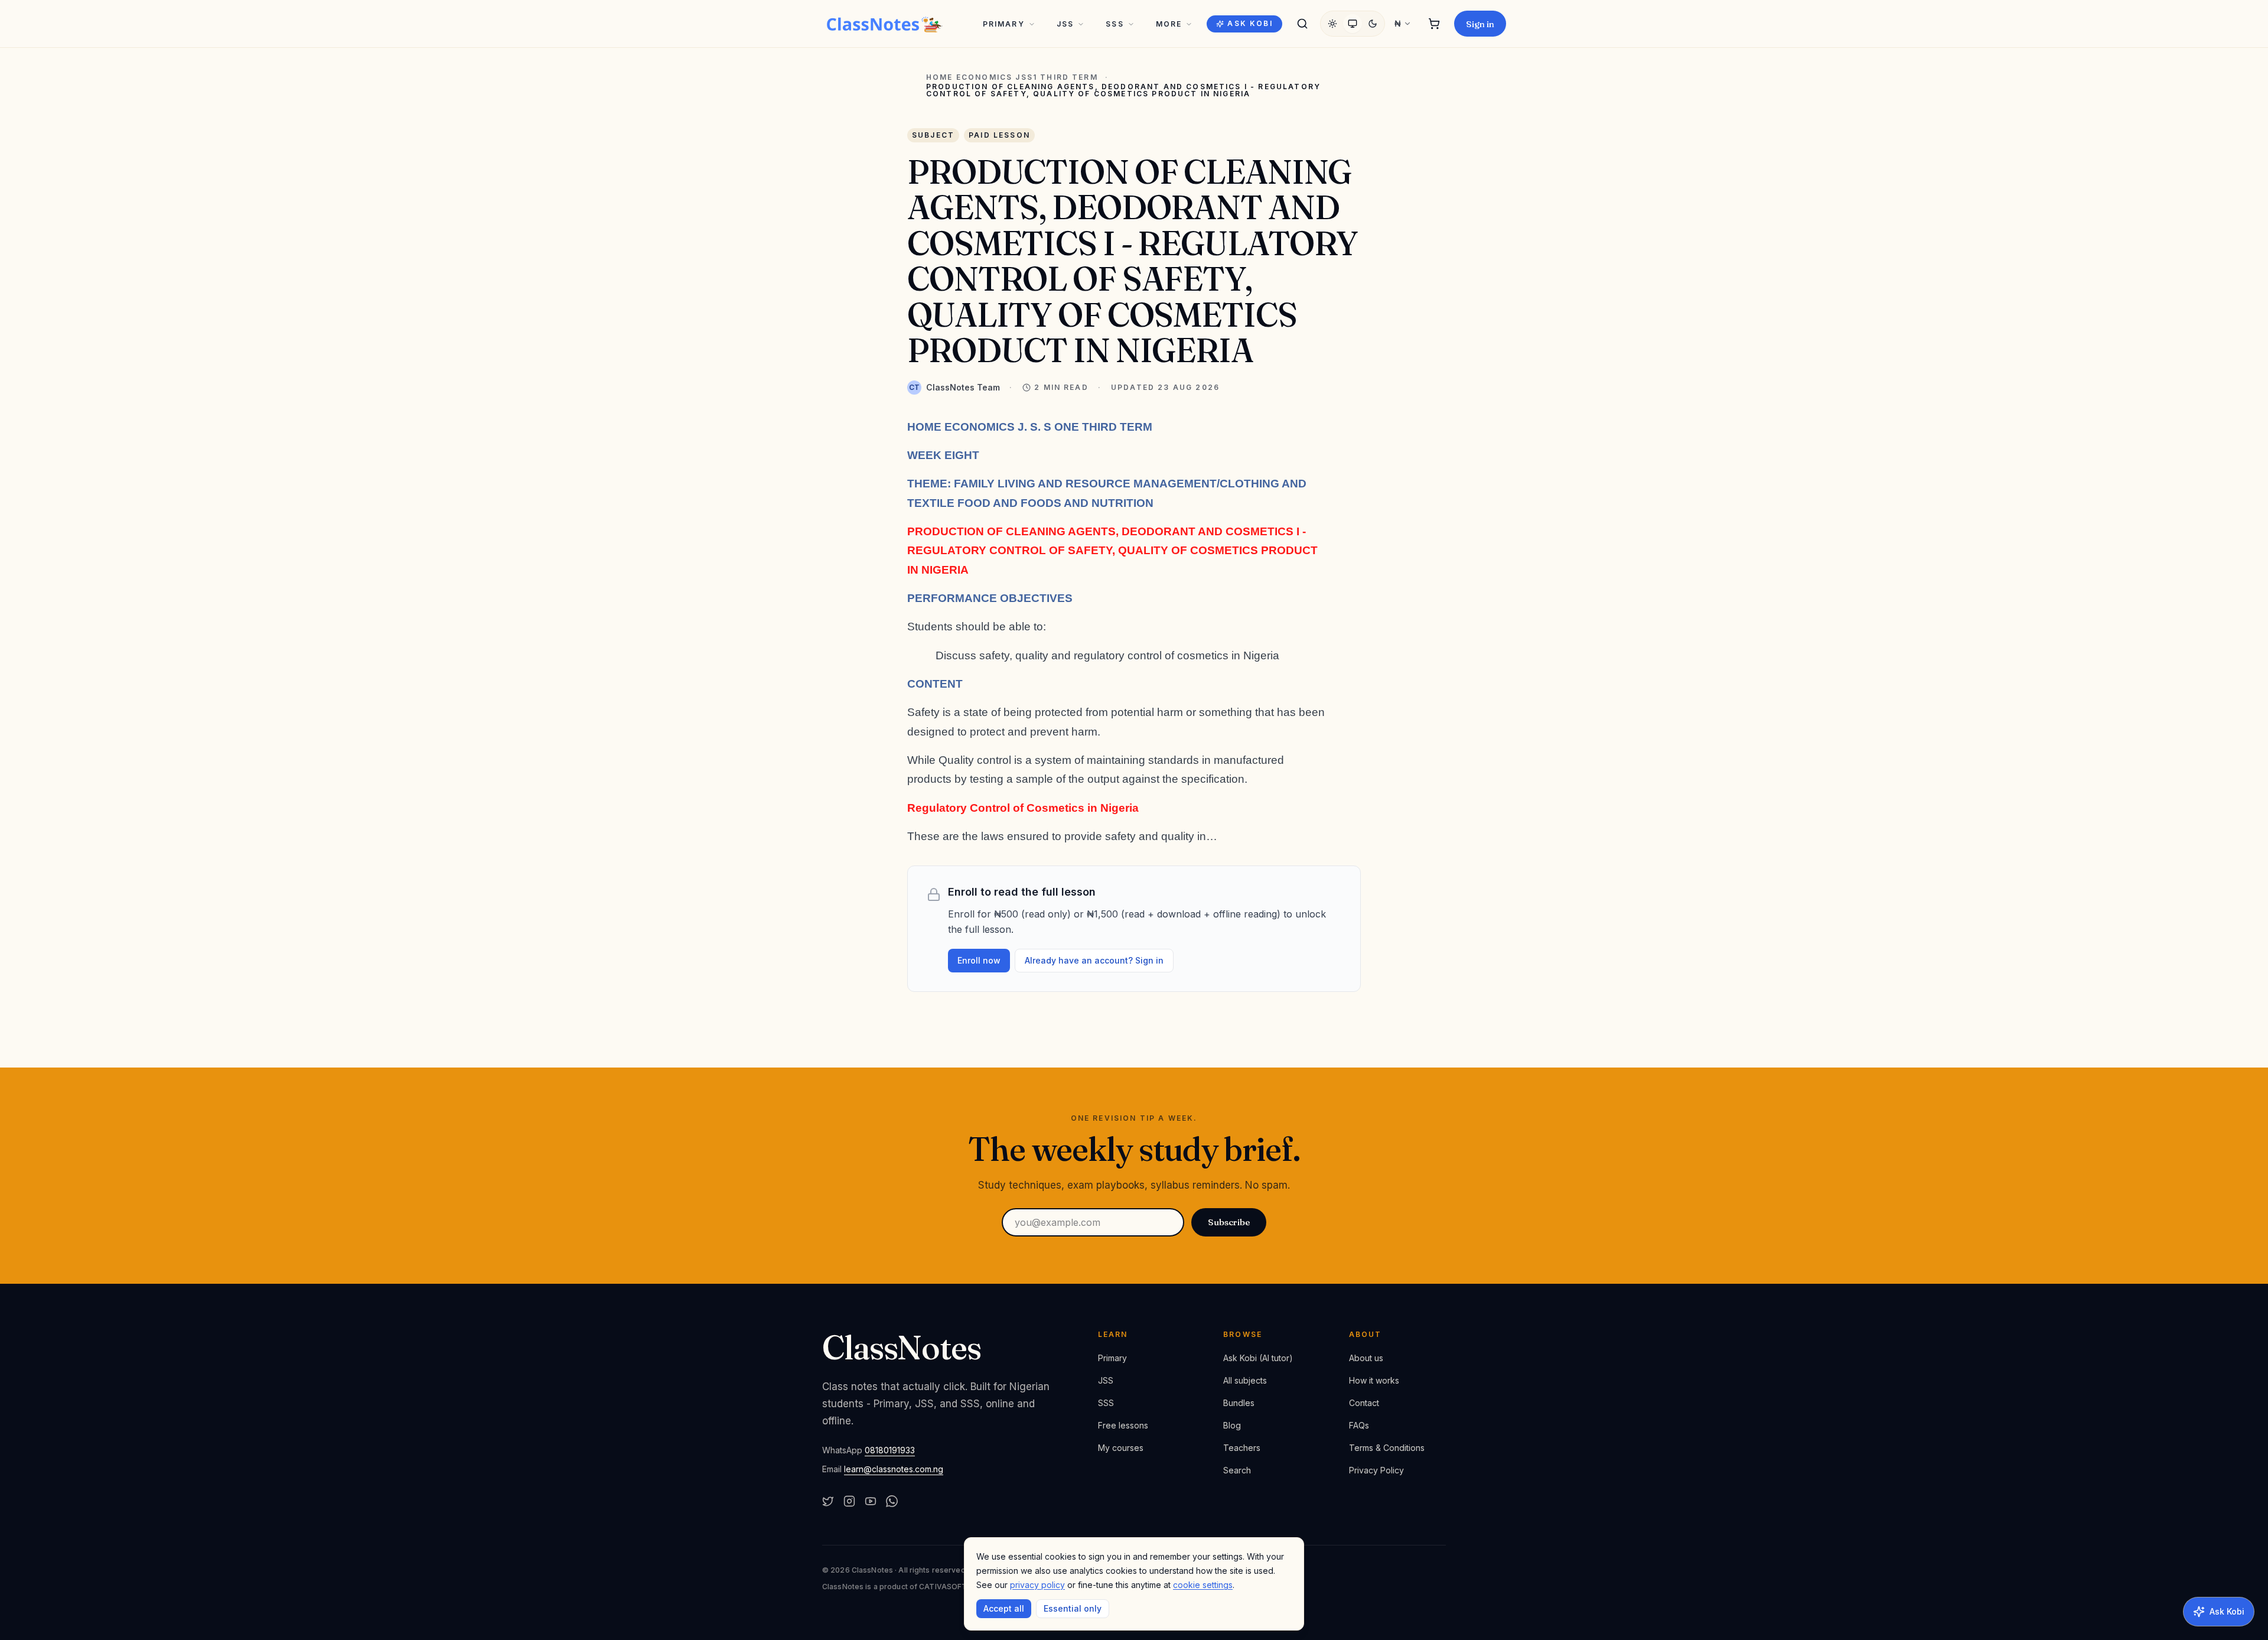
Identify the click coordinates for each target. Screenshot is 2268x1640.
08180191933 (890, 1450)
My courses (1121, 1448)
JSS (1065, 24)
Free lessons (1123, 1425)
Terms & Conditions (1387, 1448)
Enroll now (979, 960)
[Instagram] (849, 1501)
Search (1237, 1470)
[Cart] (1434, 24)
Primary (1004, 24)
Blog (1232, 1425)
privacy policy (1037, 1585)
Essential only (1073, 1608)
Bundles (1239, 1403)
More (1169, 24)
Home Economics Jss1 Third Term (1012, 77)
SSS (1115, 24)
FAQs (1359, 1425)
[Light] (1332, 24)
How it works (1374, 1380)
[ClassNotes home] (885, 24)
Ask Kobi (1250, 23)
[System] (1353, 24)
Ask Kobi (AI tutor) (1258, 1358)
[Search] (1302, 24)
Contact (1364, 1403)
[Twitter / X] (828, 1501)
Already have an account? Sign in (1094, 960)
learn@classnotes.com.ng (894, 1469)
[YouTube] (871, 1501)
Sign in (1480, 24)
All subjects (1245, 1380)
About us (1366, 1358)
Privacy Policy (1376, 1470)
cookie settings (1203, 1585)
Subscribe (1229, 1222)
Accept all (1004, 1608)
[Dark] (1373, 24)
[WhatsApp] (892, 1501)
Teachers (1242, 1448)
